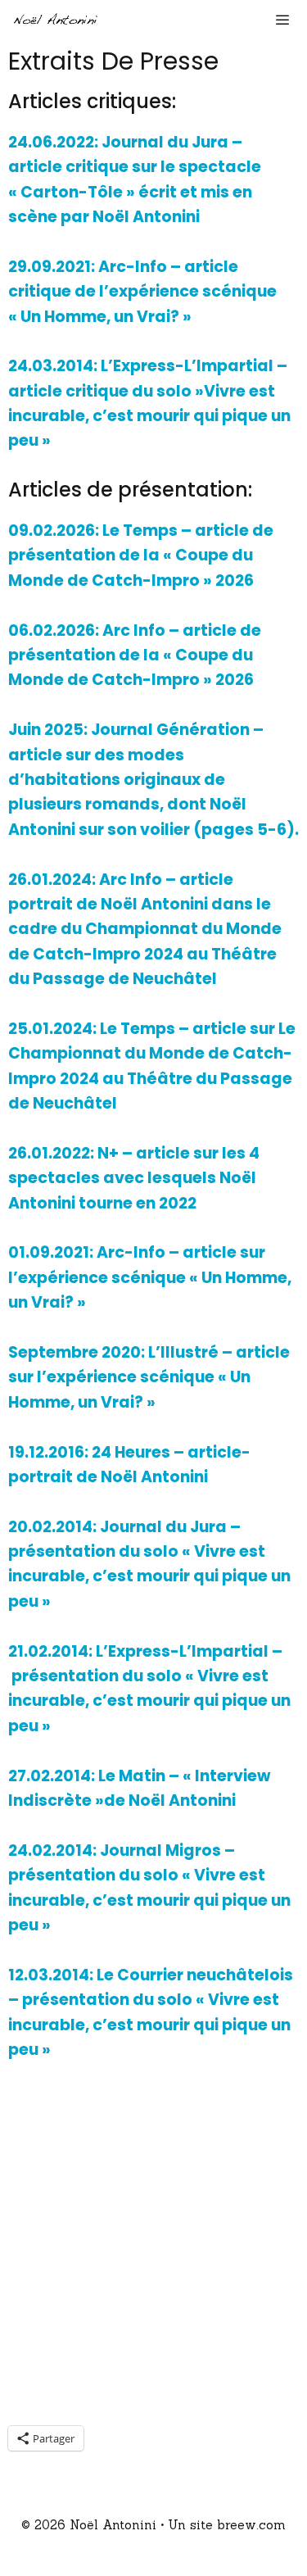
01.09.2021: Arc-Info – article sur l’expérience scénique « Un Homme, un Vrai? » (150, 1277)
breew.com (251, 2525)
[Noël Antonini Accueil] (56, 20)
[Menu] (286, 20)
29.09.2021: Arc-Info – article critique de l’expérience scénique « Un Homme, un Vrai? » (142, 292)
